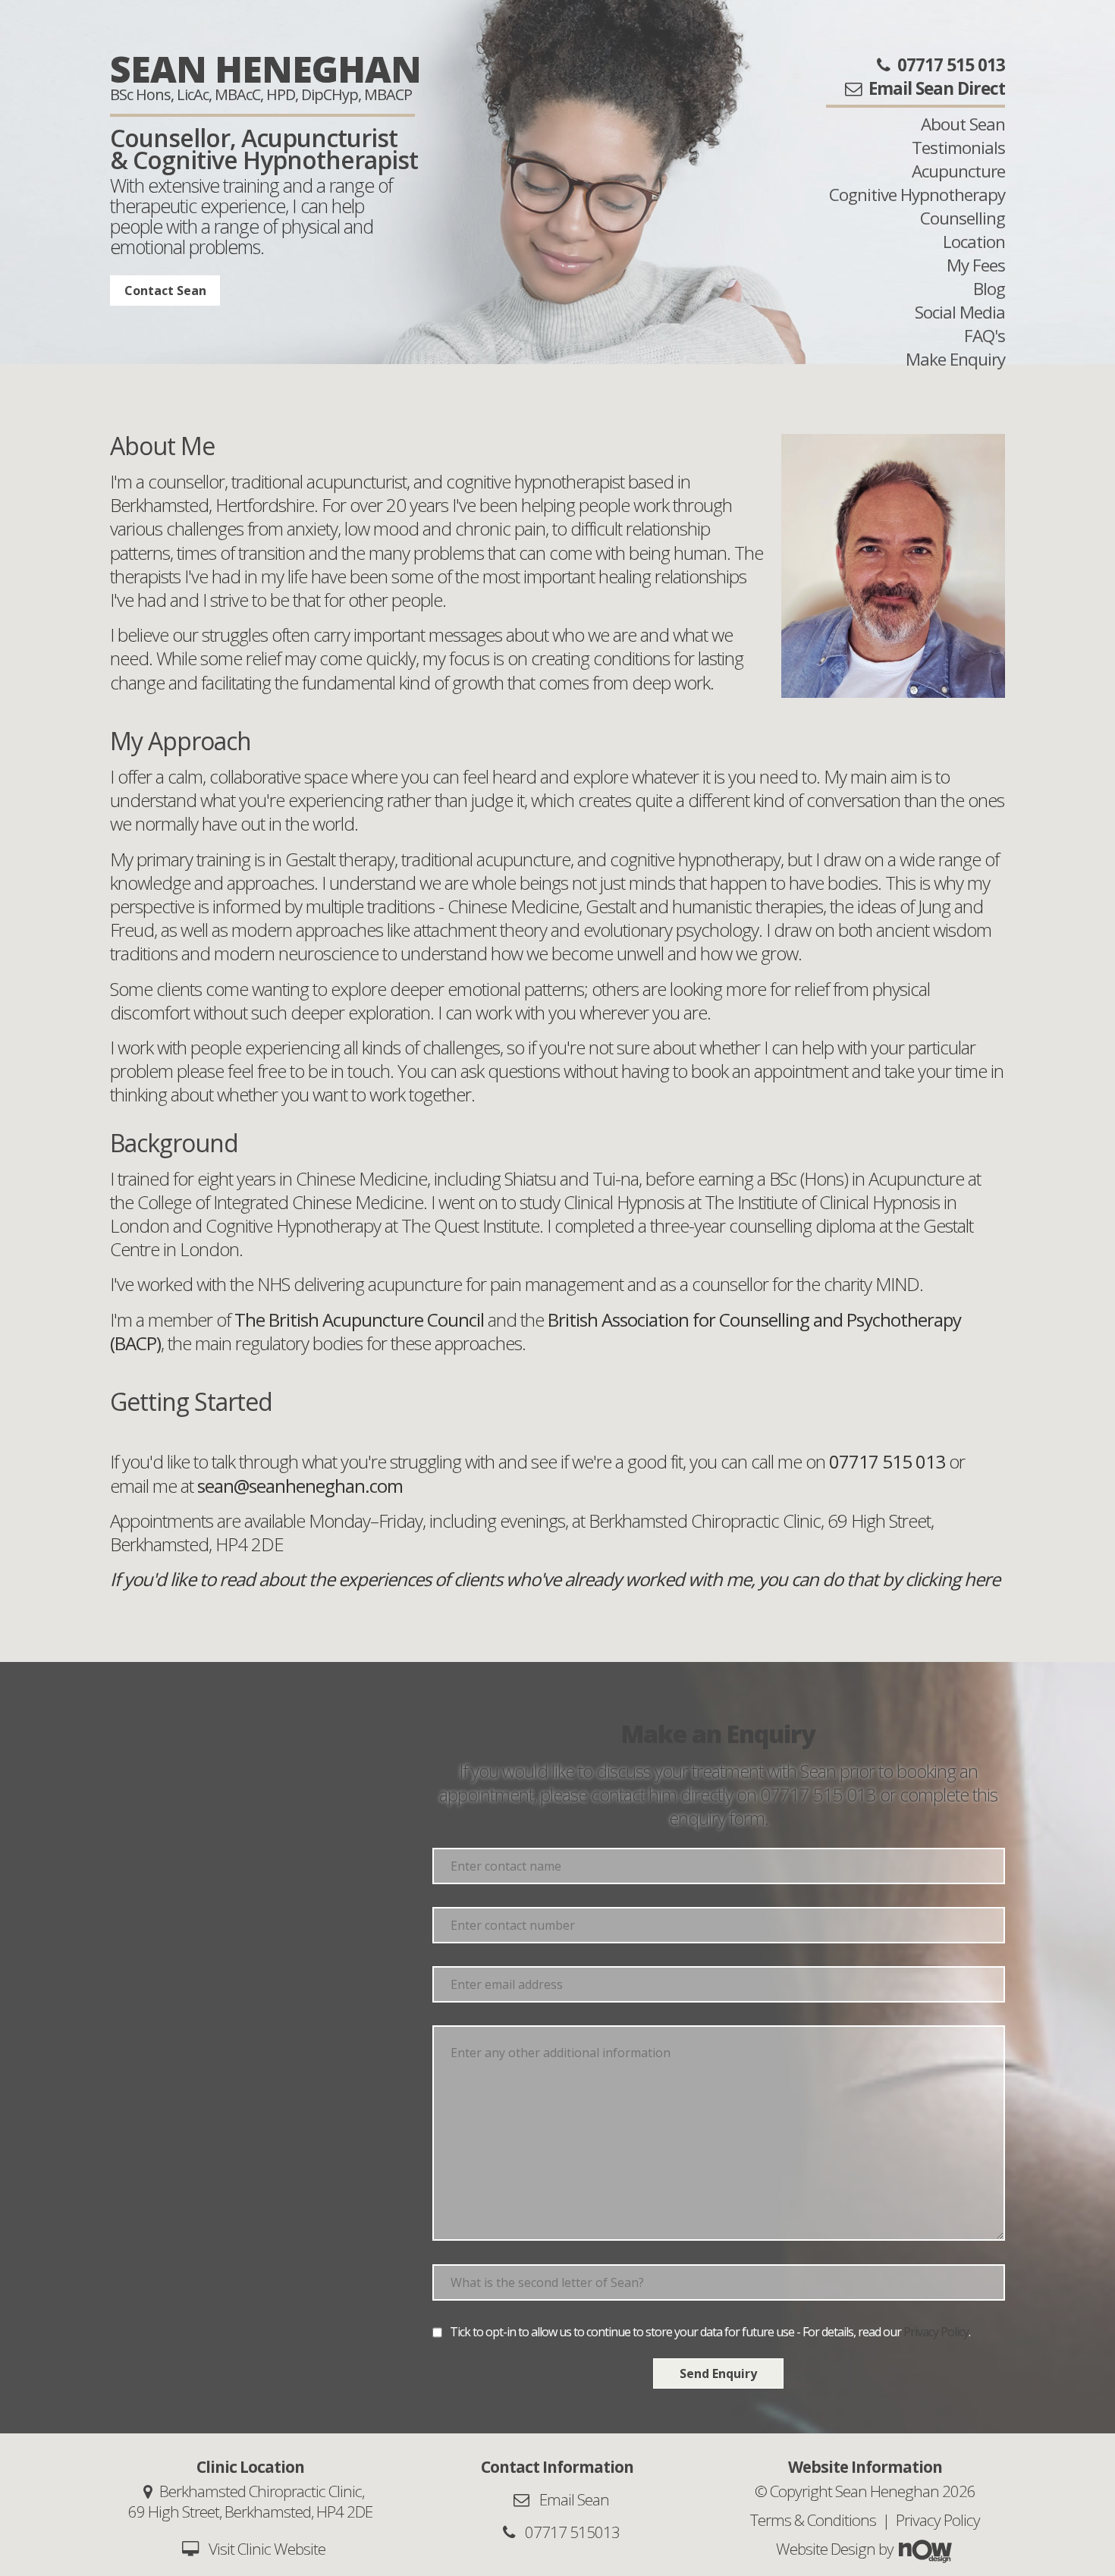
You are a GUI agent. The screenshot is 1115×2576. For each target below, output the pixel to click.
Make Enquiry (955, 359)
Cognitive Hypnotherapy (917, 195)
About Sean (963, 124)
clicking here (952, 1579)
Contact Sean (165, 291)
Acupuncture (958, 171)
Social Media (960, 312)
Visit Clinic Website (267, 2549)
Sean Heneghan (265, 69)
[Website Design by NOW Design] (925, 2549)
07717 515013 (571, 2532)
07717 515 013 (818, 1794)
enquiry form (717, 1818)
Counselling (963, 218)
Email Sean (573, 2499)
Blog (989, 289)
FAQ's (985, 336)
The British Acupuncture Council (361, 1319)
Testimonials (958, 148)
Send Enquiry (718, 2373)
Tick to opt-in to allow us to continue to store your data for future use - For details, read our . (710, 2332)
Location (974, 242)
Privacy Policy (936, 2332)
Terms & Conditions (813, 2520)
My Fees (976, 265)
